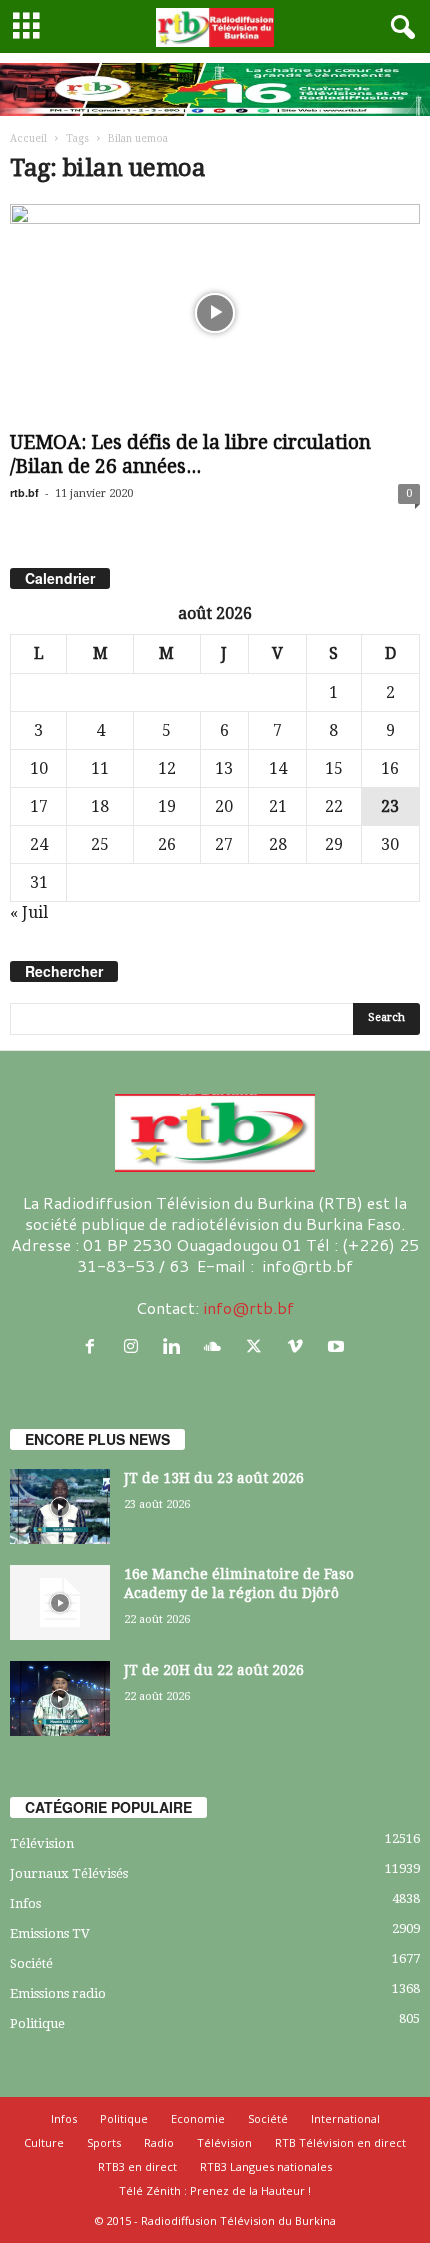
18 (100, 806)
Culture (44, 2142)
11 (100, 768)
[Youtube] (338, 1346)
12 (167, 768)
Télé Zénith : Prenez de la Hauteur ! (215, 2190)
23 (390, 806)
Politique (37, 2023)
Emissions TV (50, 1933)
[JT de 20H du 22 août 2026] (60, 1698)
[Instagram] (135, 1346)
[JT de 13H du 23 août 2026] (60, 1506)
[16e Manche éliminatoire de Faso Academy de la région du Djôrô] (60, 1602)
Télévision (42, 1843)
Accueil (28, 138)
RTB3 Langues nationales (266, 2166)
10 (39, 768)
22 (334, 806)
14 (278, 768)
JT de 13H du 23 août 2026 (214, 1478)
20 (224, 806)
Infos (25, 1903)
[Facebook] (94, 1346)
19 (167, 806)
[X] (258, 1346)
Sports (104, 2142)
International (345, 2118)
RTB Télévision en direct (340, 2142)
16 (390, 768)
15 (334, 768)
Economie (198, 2118)
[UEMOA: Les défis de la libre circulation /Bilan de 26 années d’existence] (215, 313)
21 (278, 806)
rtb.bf (24, 492)
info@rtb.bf (248, 1307)
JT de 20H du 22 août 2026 (214, 1670)
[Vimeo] (299, 1346)
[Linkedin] (176, 1346)
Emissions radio (58, 1993)
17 (39, 806)
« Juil (29, 912)
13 (224, 768)
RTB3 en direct (137, 2166)
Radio (159, 2142)
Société (31, 1963)
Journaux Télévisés (69, 1873)
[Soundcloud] (217, 1346)
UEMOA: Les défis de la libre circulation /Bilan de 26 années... (190, 454)
